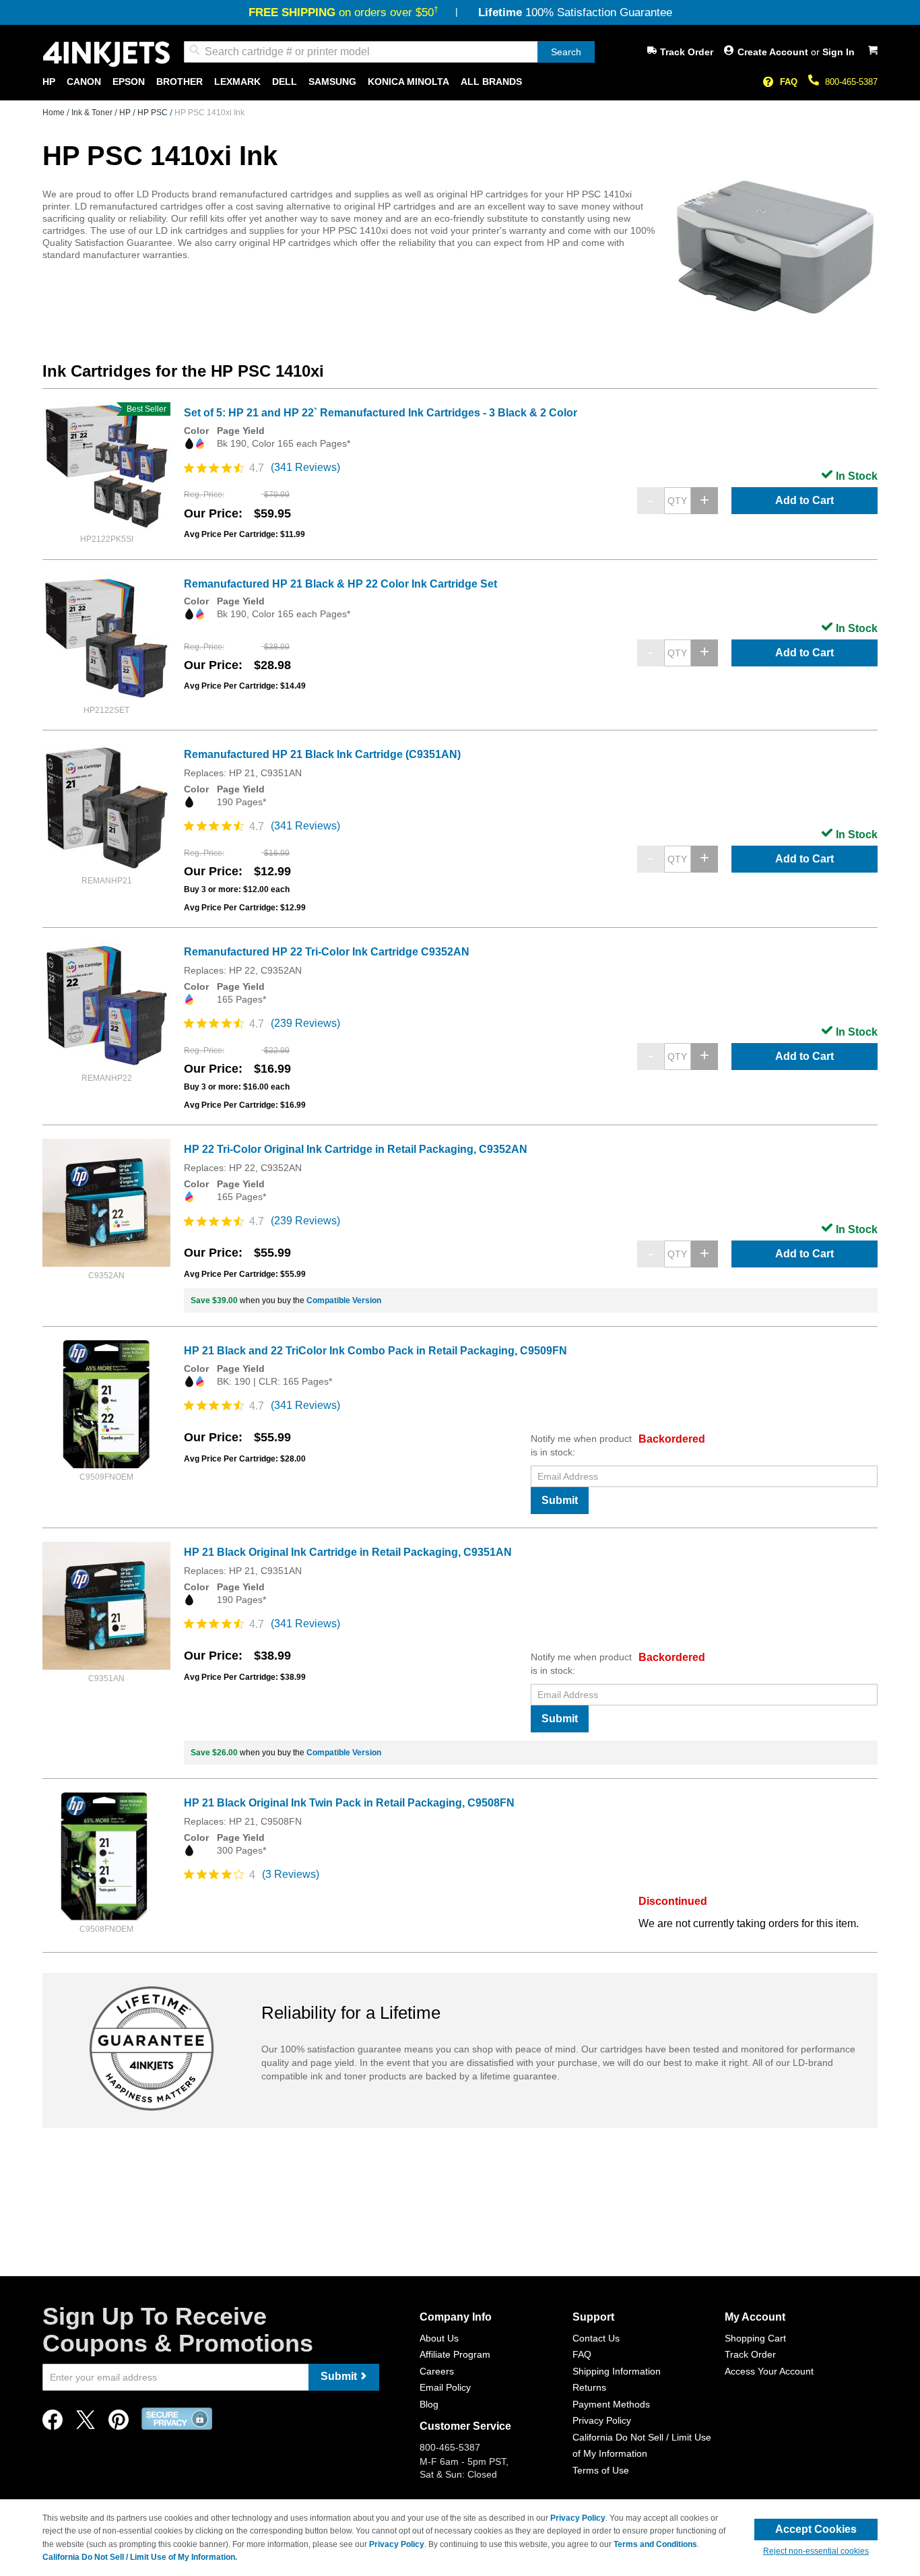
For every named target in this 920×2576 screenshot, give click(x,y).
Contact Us (596, 2338)
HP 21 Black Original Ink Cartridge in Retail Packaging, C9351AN (348, 1552)
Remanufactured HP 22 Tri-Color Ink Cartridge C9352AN (327, 952)
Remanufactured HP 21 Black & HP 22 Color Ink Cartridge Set (340, 584)
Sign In (839, 52)
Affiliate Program (455, 2354)
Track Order (687, 52)
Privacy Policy (602, 2420)
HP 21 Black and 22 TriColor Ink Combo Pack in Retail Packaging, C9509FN (375, 1351)
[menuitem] (49, 82)
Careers (437, 2371)
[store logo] (106, 54)
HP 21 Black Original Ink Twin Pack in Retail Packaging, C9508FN (349, 1803)
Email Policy (445, 2387)
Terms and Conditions (655, 2544)
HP (126, 113)
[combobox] (389, 52)
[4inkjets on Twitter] (86, 2423)
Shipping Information (617, 2371)
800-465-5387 (851, 82)
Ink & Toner (93, 113)
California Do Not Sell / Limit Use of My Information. (140, 2557)
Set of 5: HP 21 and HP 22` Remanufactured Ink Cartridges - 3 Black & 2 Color (381, 413)
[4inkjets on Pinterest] (119, 2423)
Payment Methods (611, 2404)
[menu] (460, 82)
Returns (589, 2387)
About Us (439, 2338)
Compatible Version (344, 1300)
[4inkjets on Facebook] (53, 2423)
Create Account (774, 52)
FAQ (789, 82)
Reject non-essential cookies (816, 2551)
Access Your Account (769, 2371)
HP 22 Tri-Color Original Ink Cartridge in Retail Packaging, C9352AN (356, 1149)
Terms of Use (601, 2470)
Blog (429, 2404)
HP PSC (154, 113)
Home (55, 113)
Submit (560, 1500)
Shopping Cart (755, 2338)
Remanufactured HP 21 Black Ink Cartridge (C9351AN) (322, 754)
